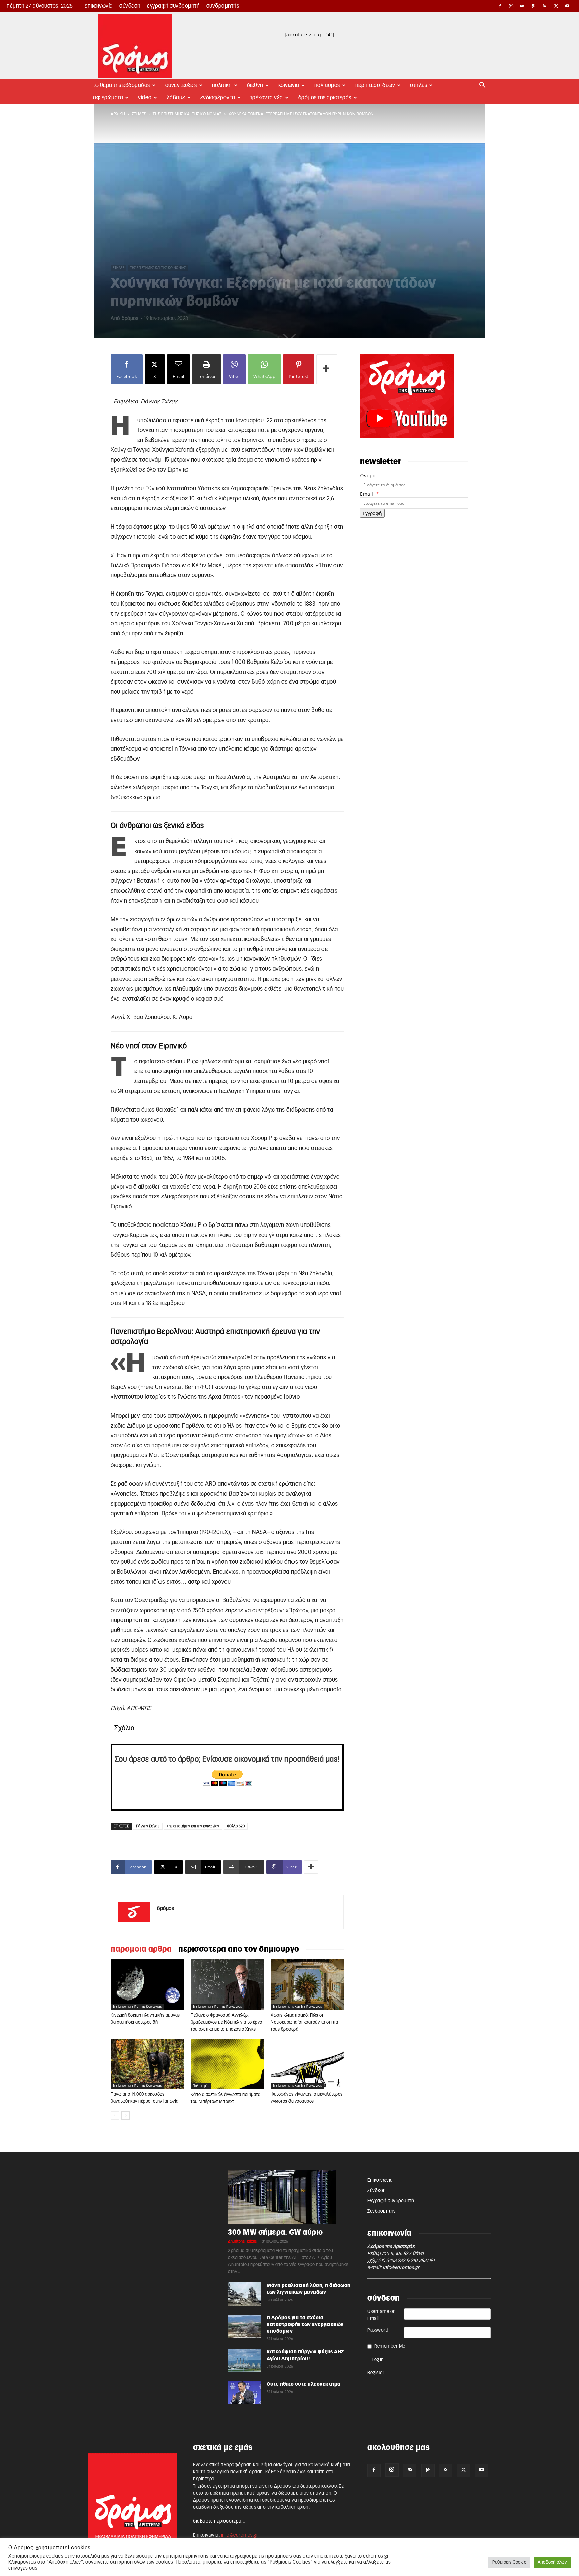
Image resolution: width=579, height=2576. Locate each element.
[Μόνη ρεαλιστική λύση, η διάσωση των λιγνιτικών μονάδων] (245, 2294)
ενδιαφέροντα (218, 98)
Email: (369, 494)
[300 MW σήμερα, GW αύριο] (289, 2197)
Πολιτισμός (327, 85)
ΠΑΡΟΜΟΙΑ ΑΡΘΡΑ (141, 1949)
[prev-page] (115, 2115)
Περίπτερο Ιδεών (375, 85)
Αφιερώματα (108, 98)
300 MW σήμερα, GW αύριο (275, 2232)
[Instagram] (511, 6)
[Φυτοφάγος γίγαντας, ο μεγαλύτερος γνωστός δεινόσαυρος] (307, 2064)
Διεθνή (255, 85)
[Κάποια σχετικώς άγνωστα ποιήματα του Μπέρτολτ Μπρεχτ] (227, 2064)
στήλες (139, 114)
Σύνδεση (130, 6)
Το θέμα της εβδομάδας (122, 85)
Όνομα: (369, 475)
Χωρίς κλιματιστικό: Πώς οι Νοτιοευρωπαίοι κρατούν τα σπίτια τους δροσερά (304, 2023)
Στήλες (419, 85)
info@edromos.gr (401, 2268)
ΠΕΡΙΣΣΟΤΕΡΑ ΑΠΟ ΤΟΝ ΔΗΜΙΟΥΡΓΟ (239, 1949)
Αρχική (118, 114)
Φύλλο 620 (236, 1826)
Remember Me (390, 2346)
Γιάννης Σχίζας (148, 1826)
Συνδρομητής (223, 6)
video (145, 98)
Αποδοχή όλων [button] (552, 2562)
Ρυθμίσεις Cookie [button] (509, 2562)
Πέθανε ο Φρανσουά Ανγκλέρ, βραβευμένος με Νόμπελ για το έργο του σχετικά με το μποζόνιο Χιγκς (227, 2023)
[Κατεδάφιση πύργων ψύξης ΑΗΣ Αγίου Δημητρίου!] (245, 2361)
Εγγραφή (372, 513)
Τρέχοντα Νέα (267, 98)
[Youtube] (567, 6)
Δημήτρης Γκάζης (242, 2241)
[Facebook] (500, 6)
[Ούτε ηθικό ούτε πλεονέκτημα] (245, 2393)
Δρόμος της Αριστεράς (325, 98)
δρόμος (130, 319)
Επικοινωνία (99, 6)
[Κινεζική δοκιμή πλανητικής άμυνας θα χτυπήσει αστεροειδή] (147, 1985)
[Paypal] (534, 6)
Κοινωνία (289, 85)
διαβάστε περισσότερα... (219, 2521)
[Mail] (522, 6)
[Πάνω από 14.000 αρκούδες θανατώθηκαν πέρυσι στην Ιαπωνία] (147, 2064)
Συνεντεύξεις (181, 85)
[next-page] (125, 2115)
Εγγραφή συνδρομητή (173, 6)
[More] (327, 369)
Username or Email (381, 2315)
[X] (556, 6)
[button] (482, 86)
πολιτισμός (201, 2086)
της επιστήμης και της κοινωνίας (193, 1826)
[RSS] (545, 6)
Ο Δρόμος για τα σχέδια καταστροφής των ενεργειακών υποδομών (305, 2325)
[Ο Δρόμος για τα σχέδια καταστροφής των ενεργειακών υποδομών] (245, 2326)
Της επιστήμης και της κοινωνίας (187, 114)
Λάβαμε (176, 98)
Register (376, 2373)
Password (378, 2330)
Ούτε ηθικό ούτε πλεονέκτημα (304, 2384)
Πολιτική (222, 85)
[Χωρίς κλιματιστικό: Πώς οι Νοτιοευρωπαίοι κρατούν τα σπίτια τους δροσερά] (307, 1985)
